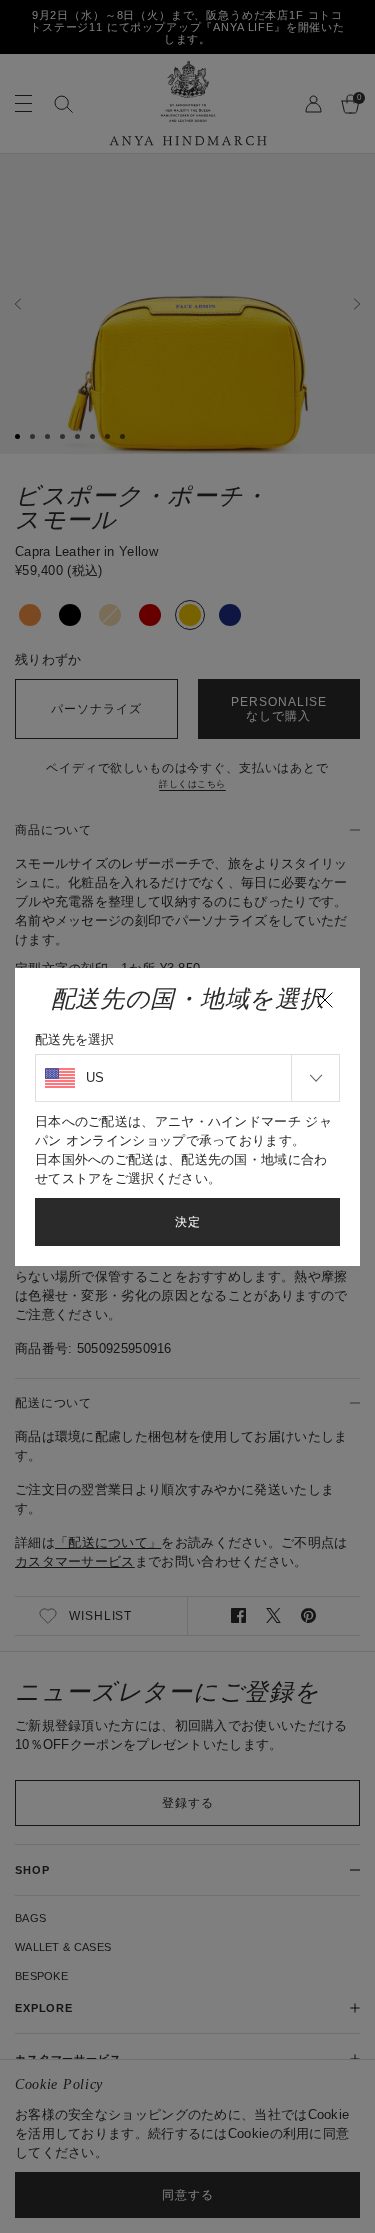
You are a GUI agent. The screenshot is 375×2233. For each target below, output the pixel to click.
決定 (188, 1222)
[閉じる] (325, 1000)
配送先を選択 (75, 1039)
